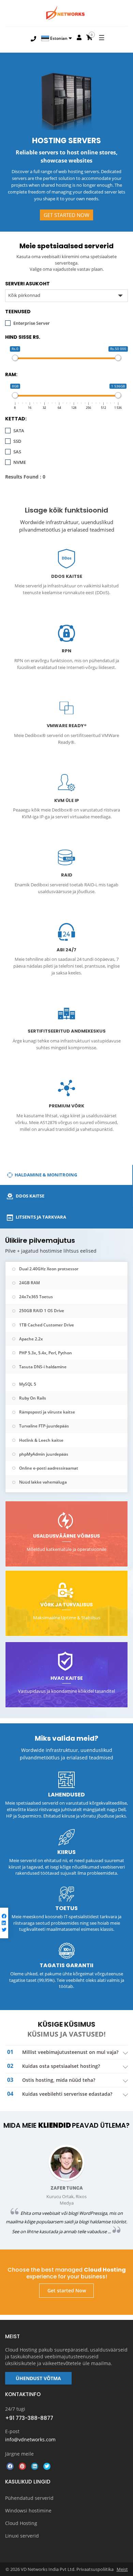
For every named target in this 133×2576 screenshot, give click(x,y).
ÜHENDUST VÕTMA (38, 2378)
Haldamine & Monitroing (46, 1175)
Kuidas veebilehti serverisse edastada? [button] (67, 2094)
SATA (19, 431)
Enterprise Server (32, 323)
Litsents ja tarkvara (40, 1217)
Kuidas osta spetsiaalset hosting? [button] (61, 2066)
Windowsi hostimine (28, 2511)
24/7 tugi (15, 2409)
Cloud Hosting (21, 2523)
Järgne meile (19, 2454)
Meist (122, 2569)
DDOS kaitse (29, 1196)
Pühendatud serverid (29, 2498)
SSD (17, 441)
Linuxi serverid (22, 2536)
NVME (20, 462)
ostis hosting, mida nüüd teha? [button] (59, 2080)
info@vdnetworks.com (30, 2439)
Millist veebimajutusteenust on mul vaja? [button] (70, 2052)
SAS (17, 452)
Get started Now (66, 215)
